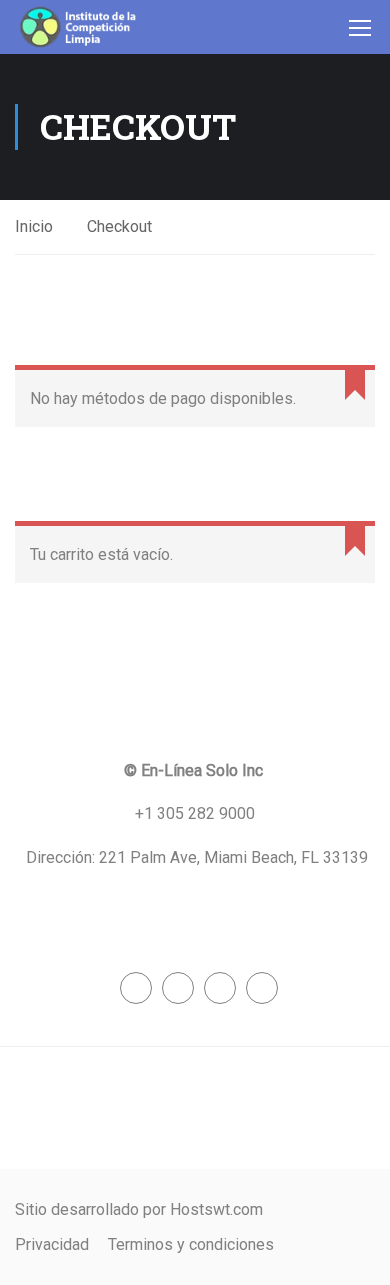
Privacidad (52, 1244)
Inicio (34, 226)
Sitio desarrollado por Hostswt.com (139, 1209)
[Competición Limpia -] (79, 27)
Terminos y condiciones (191, 1244)
